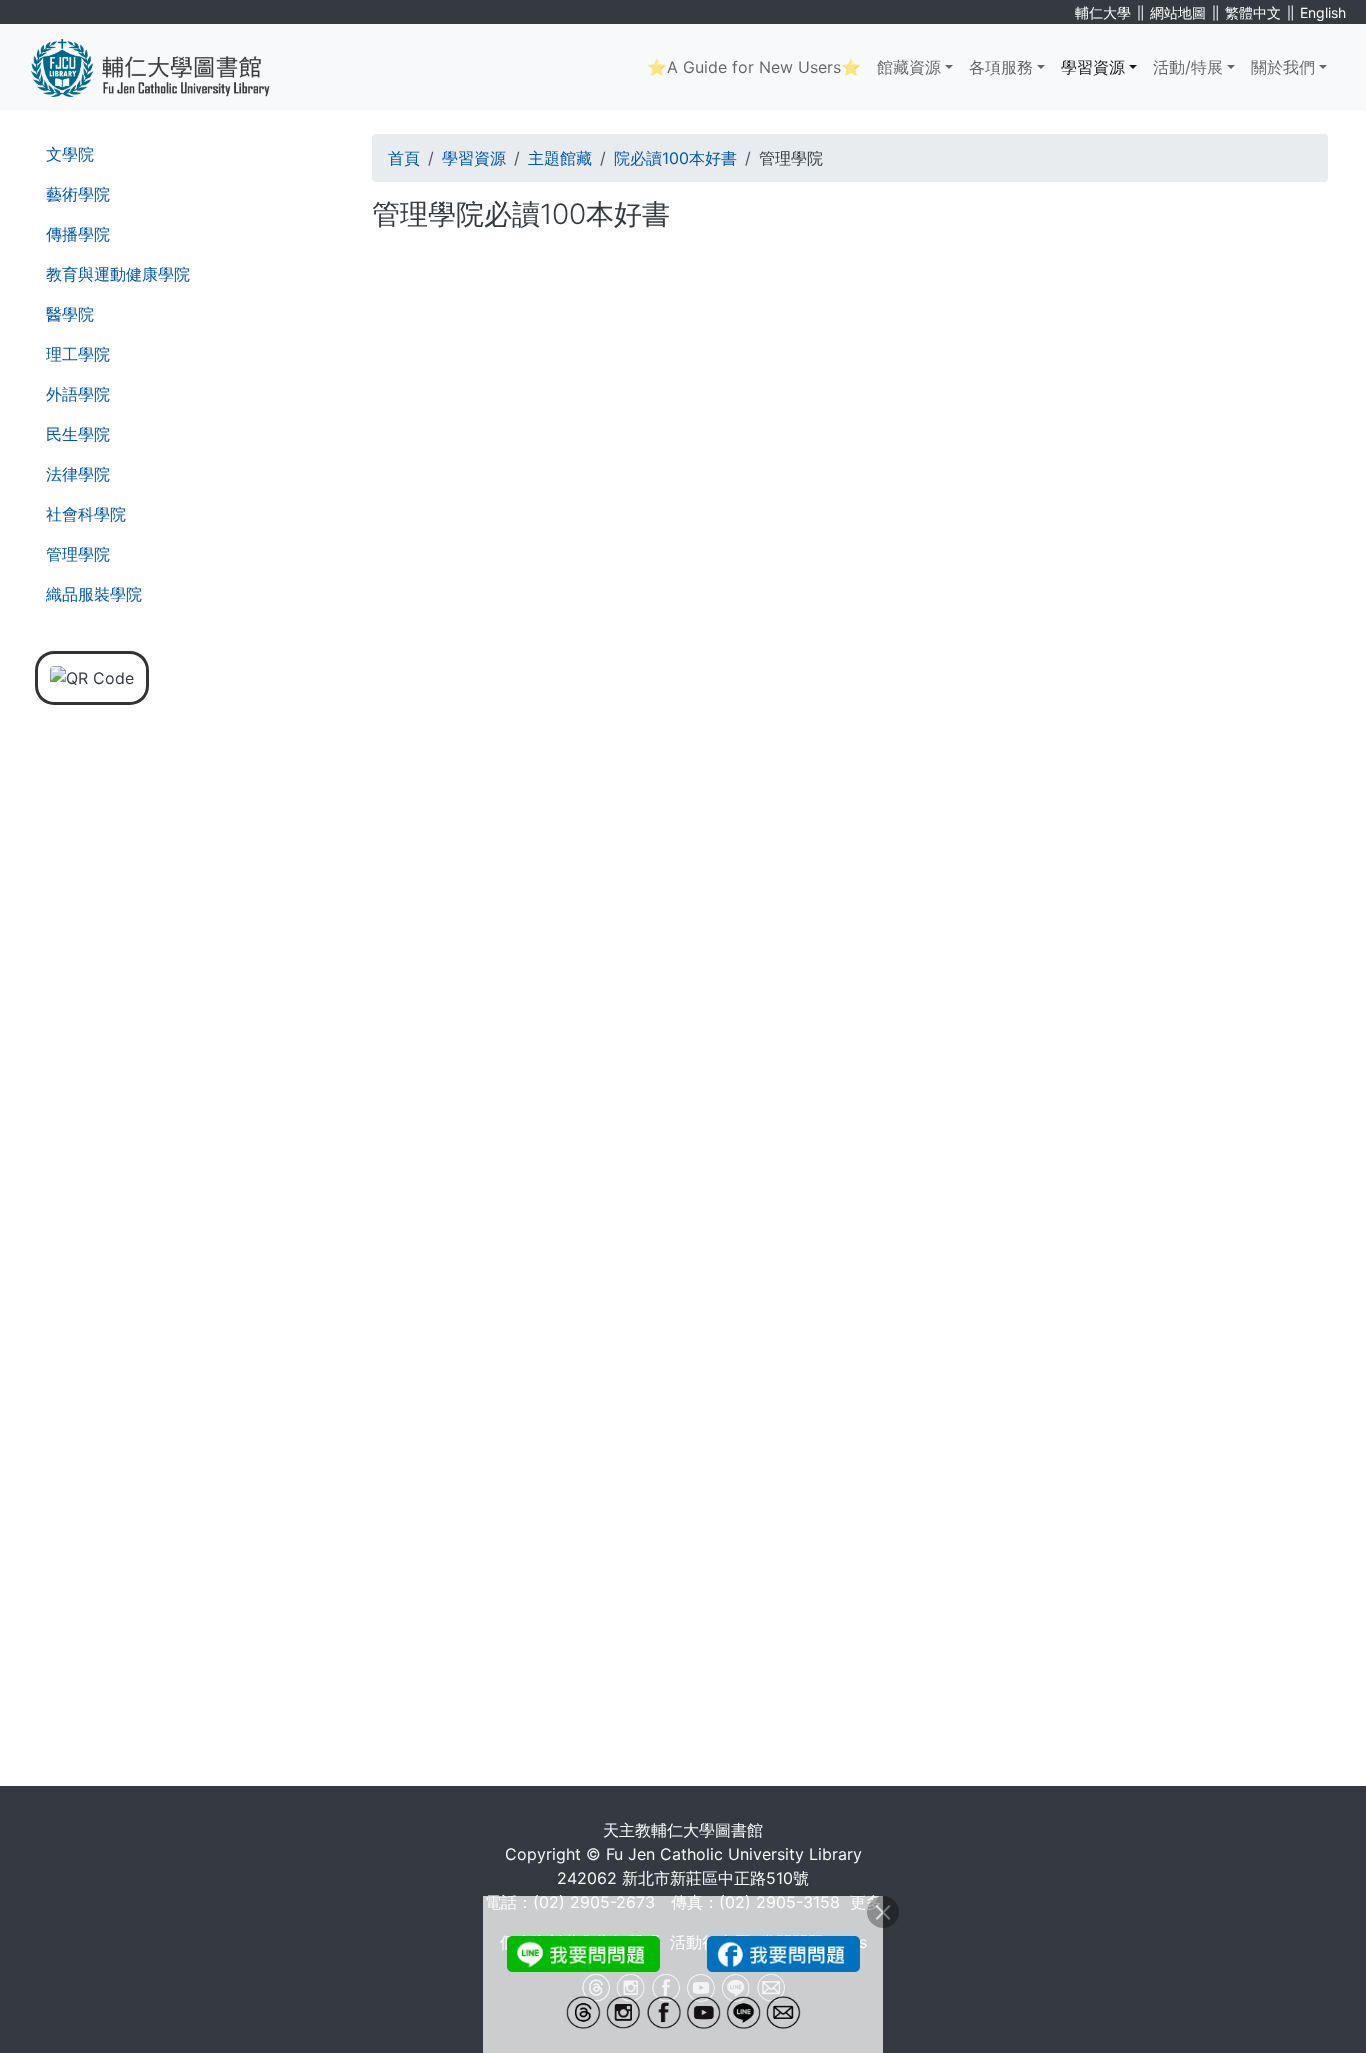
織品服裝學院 (94, 594)
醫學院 (70, 314)
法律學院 (78, 474)
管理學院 (78, 554)
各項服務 (1001, 67)
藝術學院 (78, 194)
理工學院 (78, 354)
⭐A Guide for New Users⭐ (754, 67)
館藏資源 (909, 67)
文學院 (70, 154)
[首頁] (165, 67)
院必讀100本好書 (675, 158)
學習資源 (1093, 67)
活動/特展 (1188, 67)
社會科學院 (86, 514)
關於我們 (1283, 67)
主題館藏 (560, 158)
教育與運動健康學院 (118, 274)
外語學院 (78, 394)
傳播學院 (78, 234)
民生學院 (78, 434)
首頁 (404, 158)
